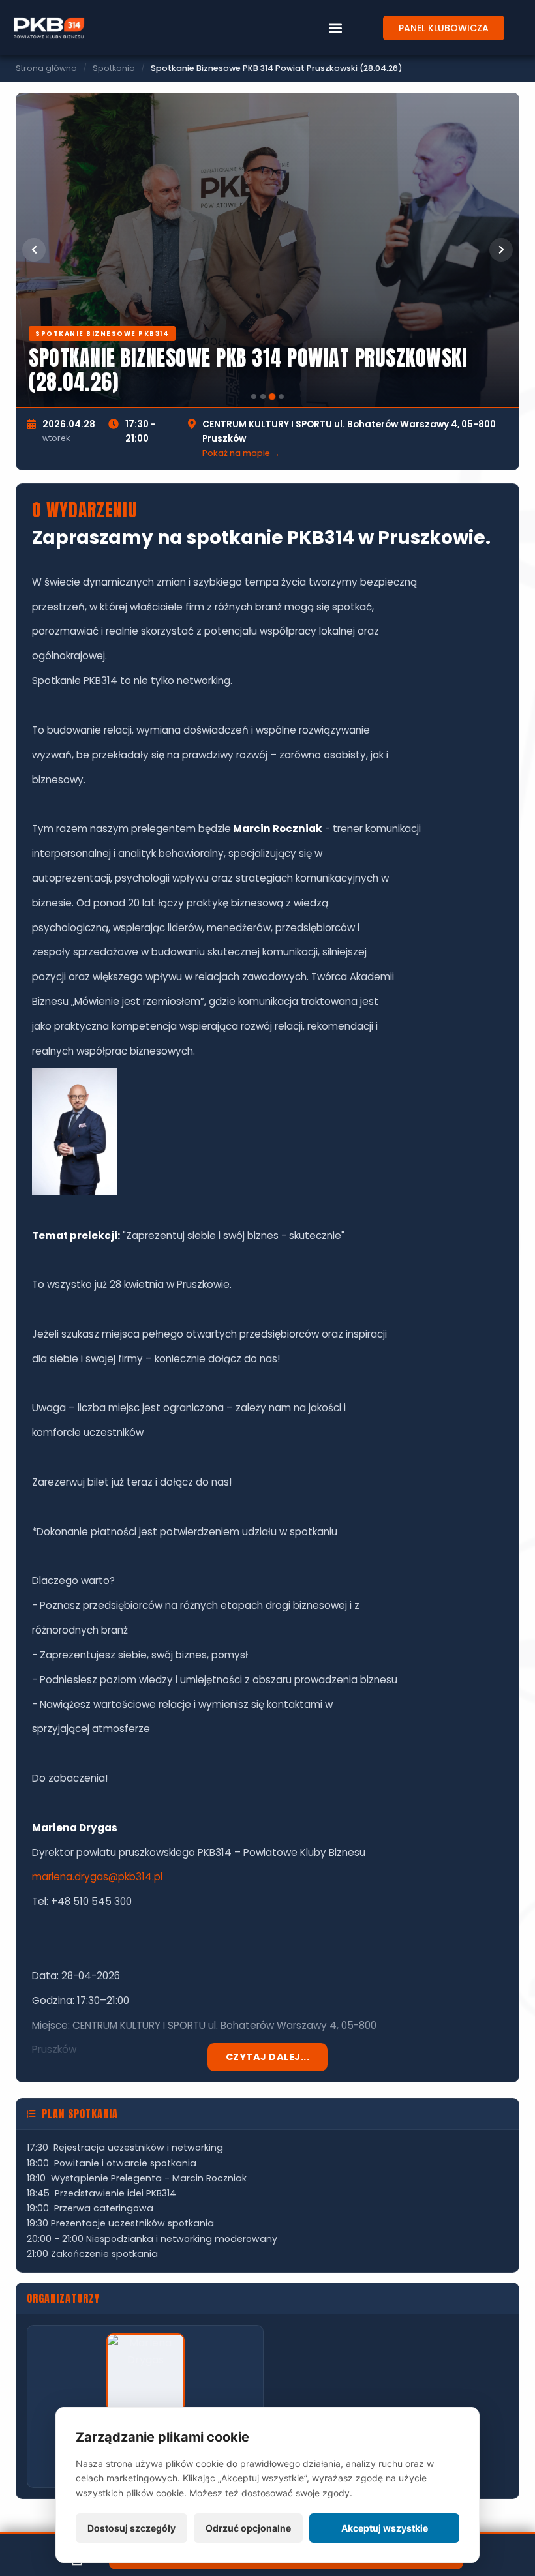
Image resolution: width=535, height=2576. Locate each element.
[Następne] (501, 250)
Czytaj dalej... (268, 2057)
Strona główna (46, 68)
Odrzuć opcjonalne (248, 2528)
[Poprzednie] (34, 250)
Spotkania (114, 68)
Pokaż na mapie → (241, 453)
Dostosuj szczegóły (131, 2528)
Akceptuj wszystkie (385, 2528)
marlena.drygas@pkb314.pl (97, 1877)
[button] (335, 28)
